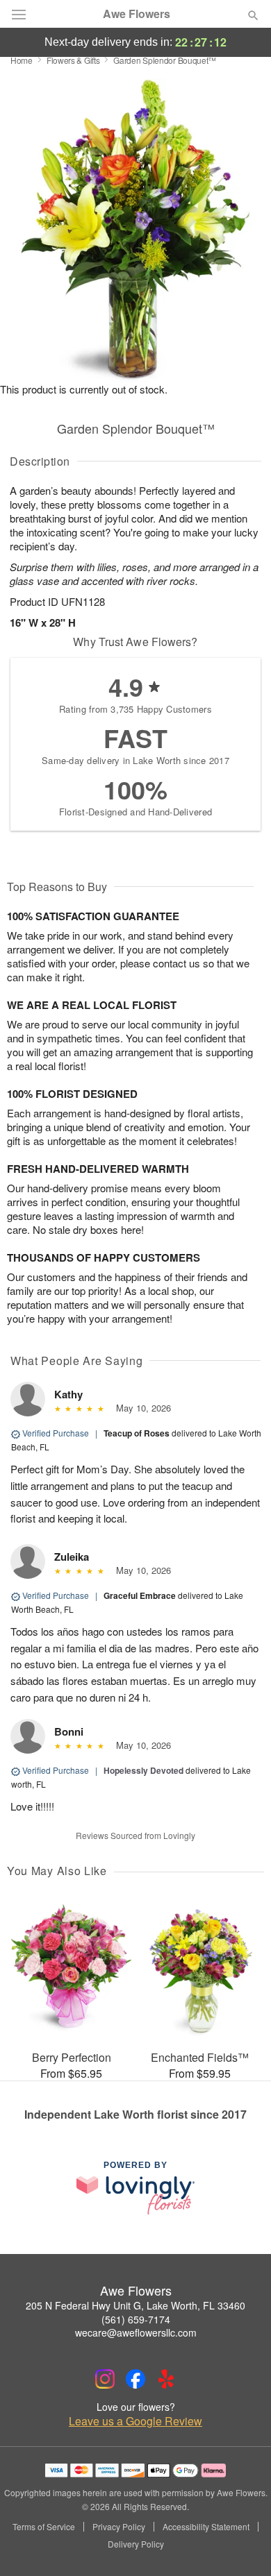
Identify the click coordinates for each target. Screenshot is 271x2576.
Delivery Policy (136, 2544)
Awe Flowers (137, 14)
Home (22, 60)
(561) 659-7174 (136, 2319)
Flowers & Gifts (73, 60)
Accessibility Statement (206, 2527)
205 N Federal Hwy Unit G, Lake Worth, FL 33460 (135, 2305)
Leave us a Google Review (135, 2421)
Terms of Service (44, 2527)
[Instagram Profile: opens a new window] (105, 2379)
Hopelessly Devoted (143, 1770)
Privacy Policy (119, 2527)
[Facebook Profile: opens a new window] (135, 2379)
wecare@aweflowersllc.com (136, 2332)
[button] (241, 2545)
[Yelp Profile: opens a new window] (166, 2379)
